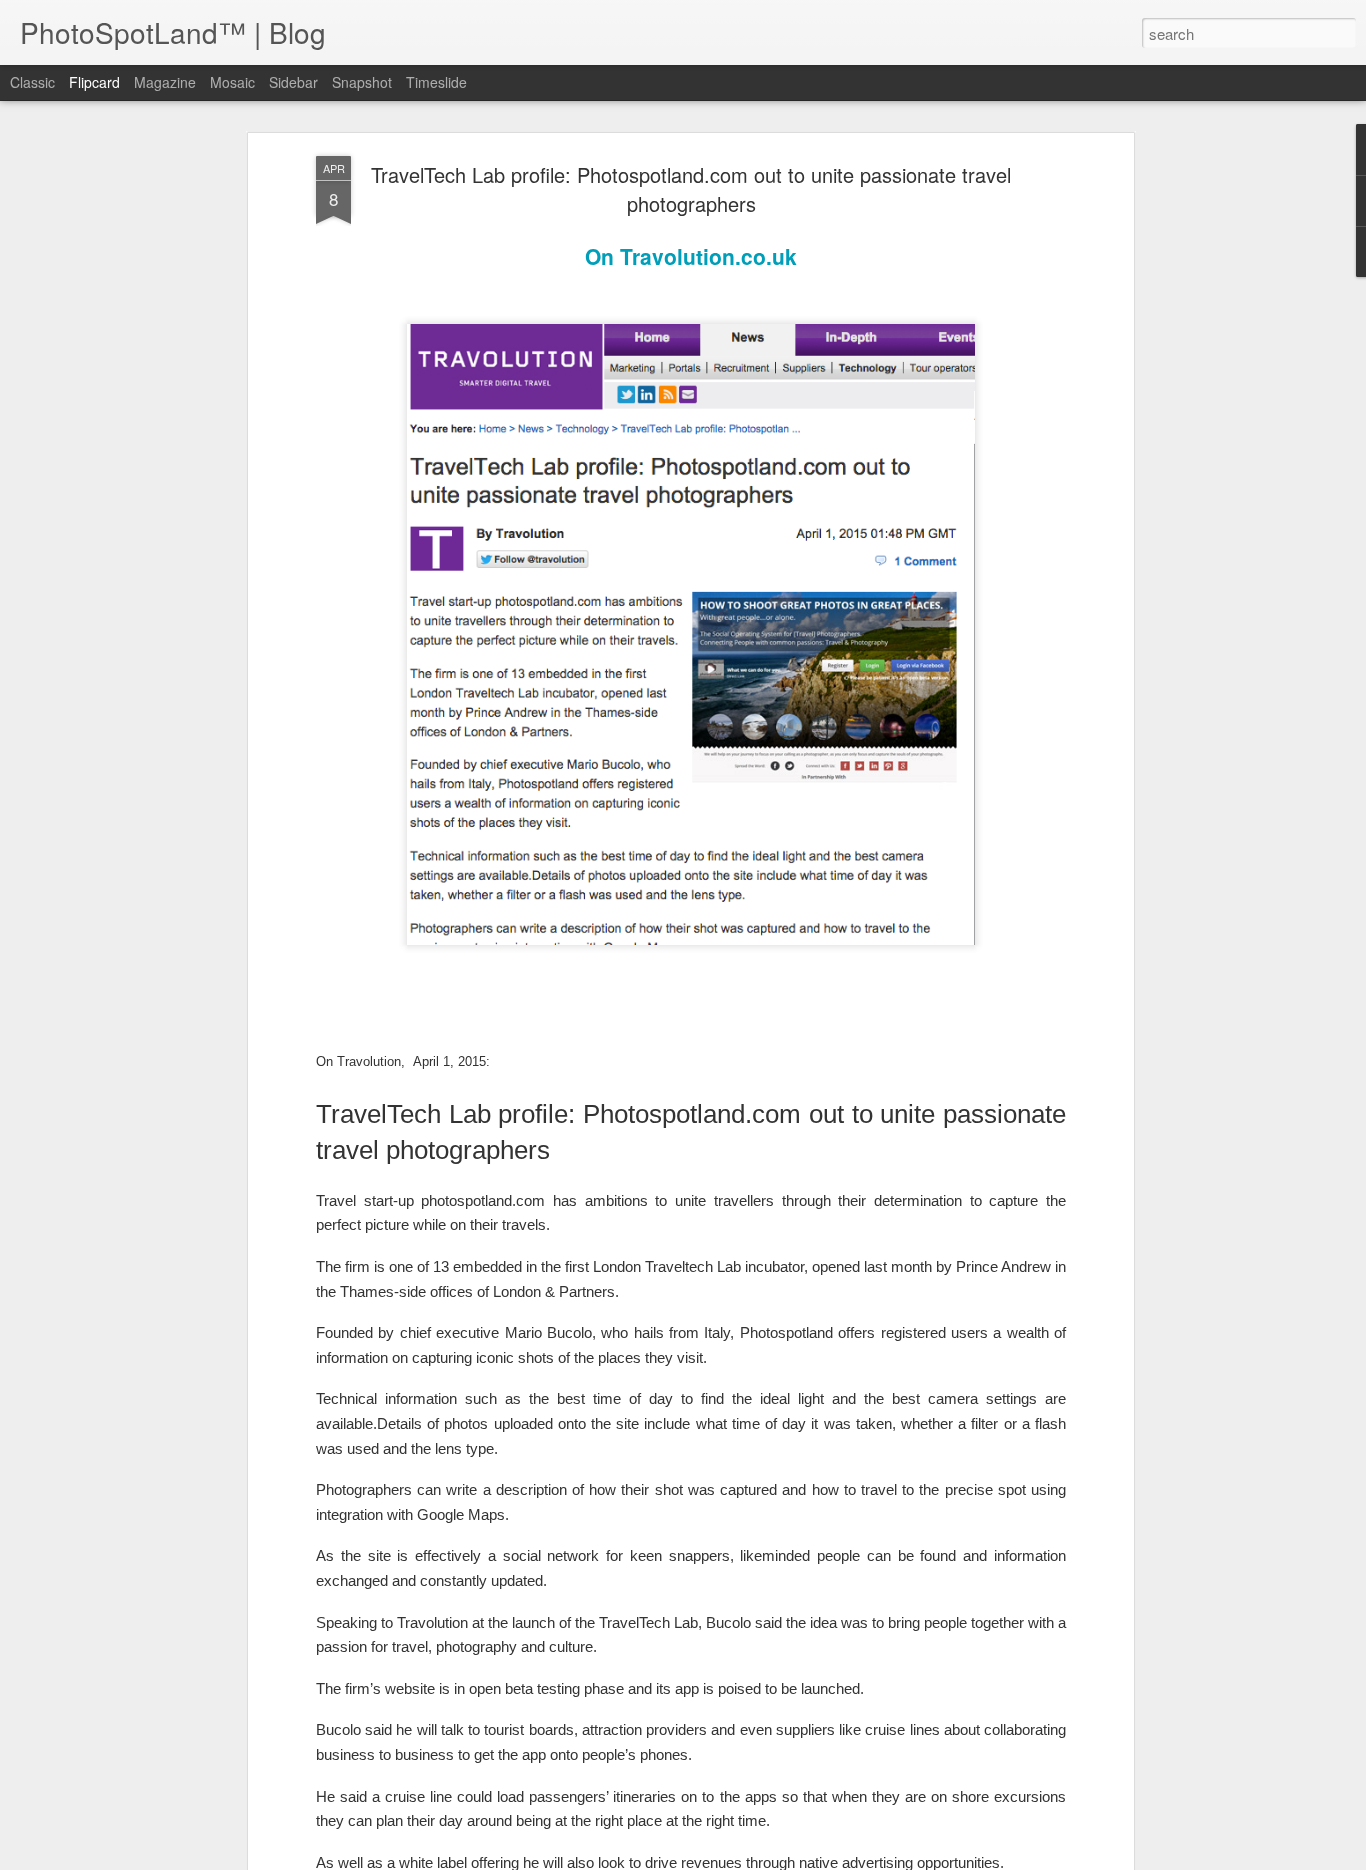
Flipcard (94, 82)
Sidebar (293, 82)
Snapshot (362, 82)
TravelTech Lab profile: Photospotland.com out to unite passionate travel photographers (691, 189)
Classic (32, 82)
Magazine (165, 82)
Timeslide (436, 82)
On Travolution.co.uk (691, 256)
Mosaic (232, 82)
